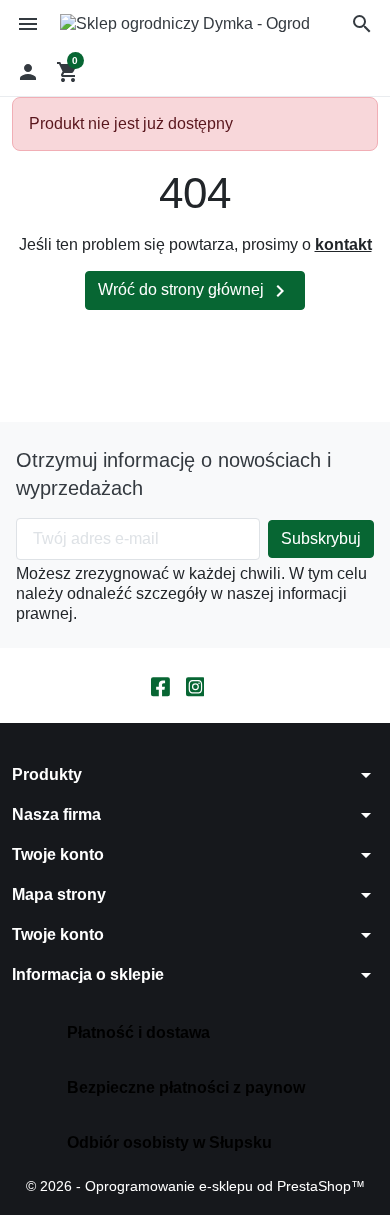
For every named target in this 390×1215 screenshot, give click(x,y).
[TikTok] (229, 685)
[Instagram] (195, 685)
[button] (362, 24)
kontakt (343, 244)
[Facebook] (160, 685)
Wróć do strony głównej (195, 291)
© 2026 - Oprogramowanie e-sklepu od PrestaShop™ (195, 1186)
